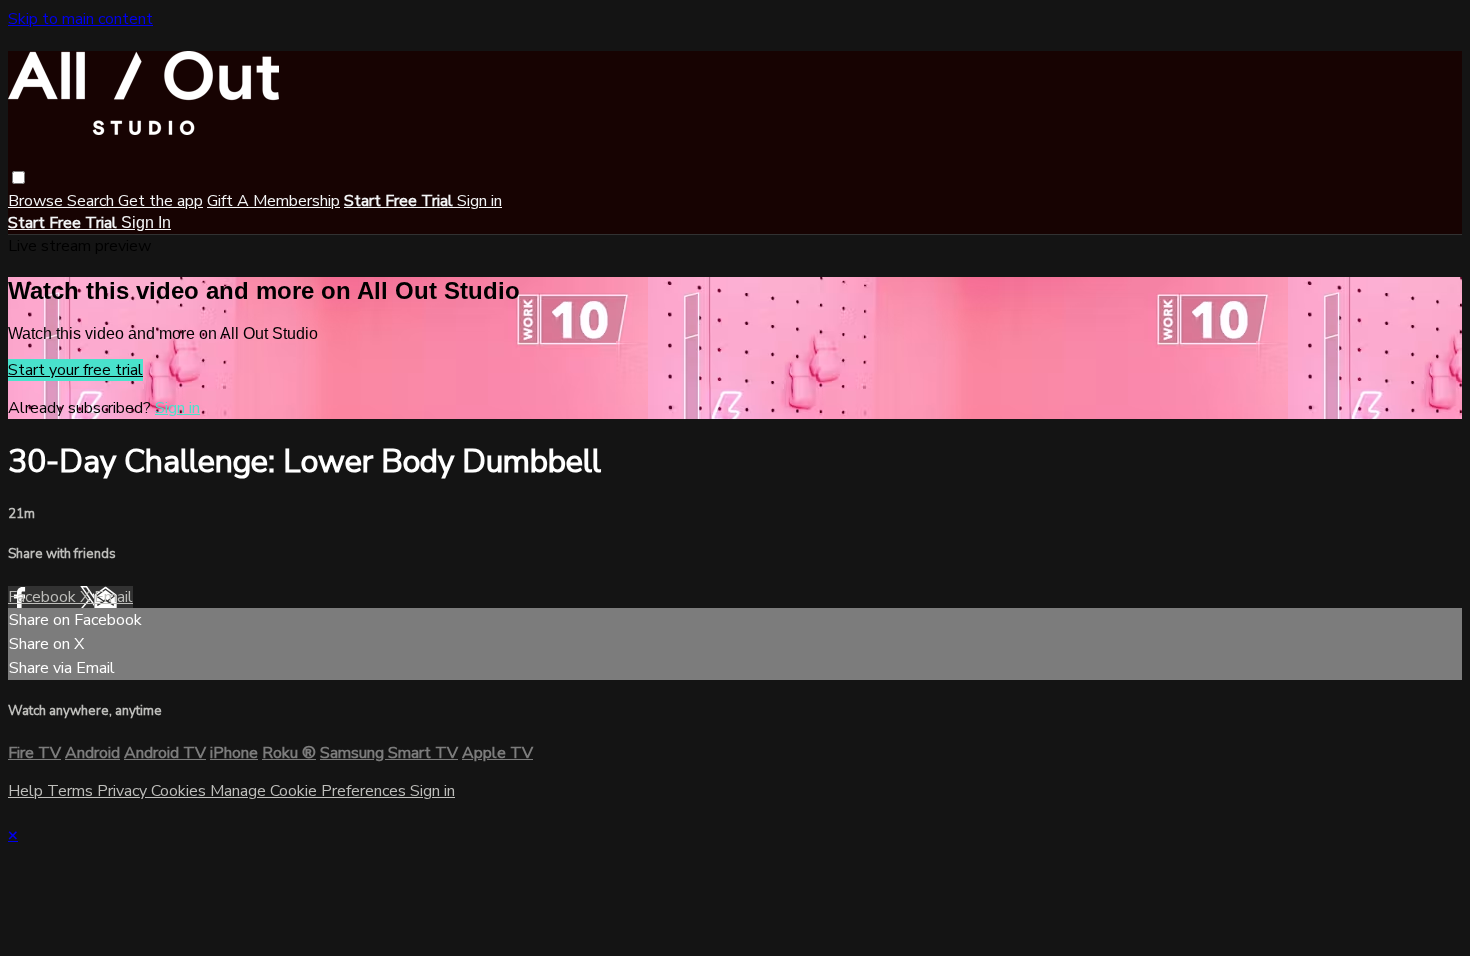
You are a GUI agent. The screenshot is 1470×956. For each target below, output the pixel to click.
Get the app (160, 201)
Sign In (146, 222)
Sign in (479, 201)
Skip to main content (80, 19)
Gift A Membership (273, 201)
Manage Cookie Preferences (310, 791)
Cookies (180, 791)
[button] (18, 177)
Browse (37, 201)
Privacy (124, 791)
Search (92, 201)
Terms (72, 791)
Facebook (44, 597)
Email (113, 597)
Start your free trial (75, 370)
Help (27, 791)
